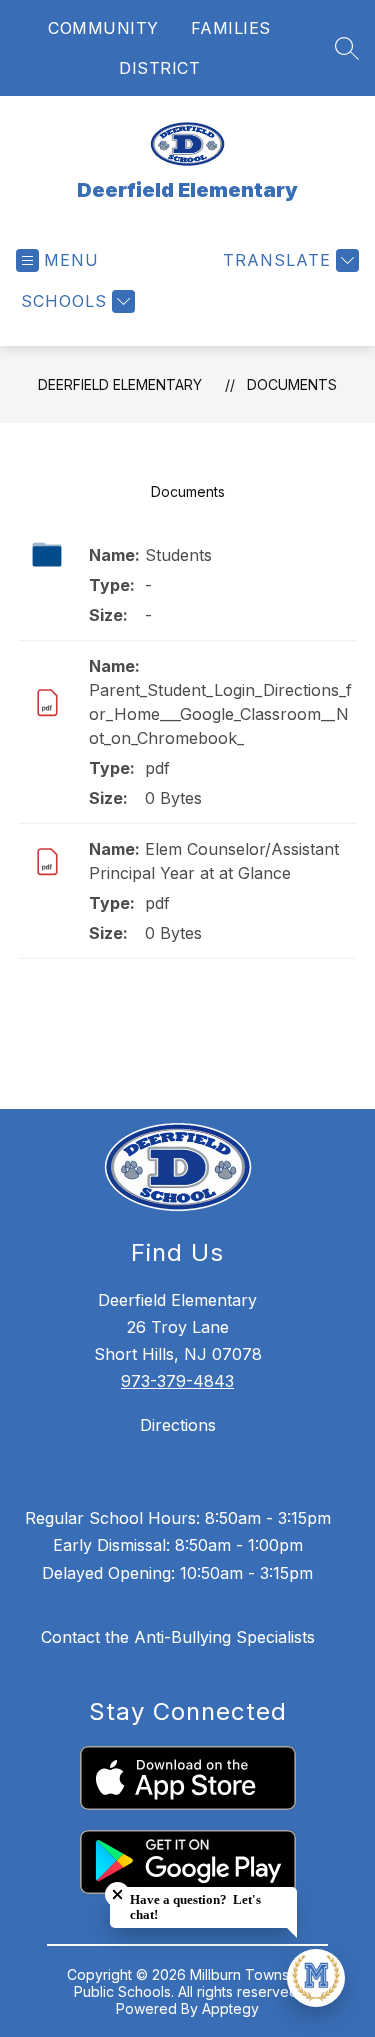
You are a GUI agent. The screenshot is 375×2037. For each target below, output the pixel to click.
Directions (178, 1425)
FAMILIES (231, 28)
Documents (292, 384)
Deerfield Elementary (120, 384)
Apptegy (230, 2008)
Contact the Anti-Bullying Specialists (178, 1637)
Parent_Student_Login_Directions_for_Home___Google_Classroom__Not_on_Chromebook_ (220, 714)
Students (178, 555)
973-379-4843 (177, 1381)
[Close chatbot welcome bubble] (117, 1894)
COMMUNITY (103, 28)
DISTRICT (159, 68)
